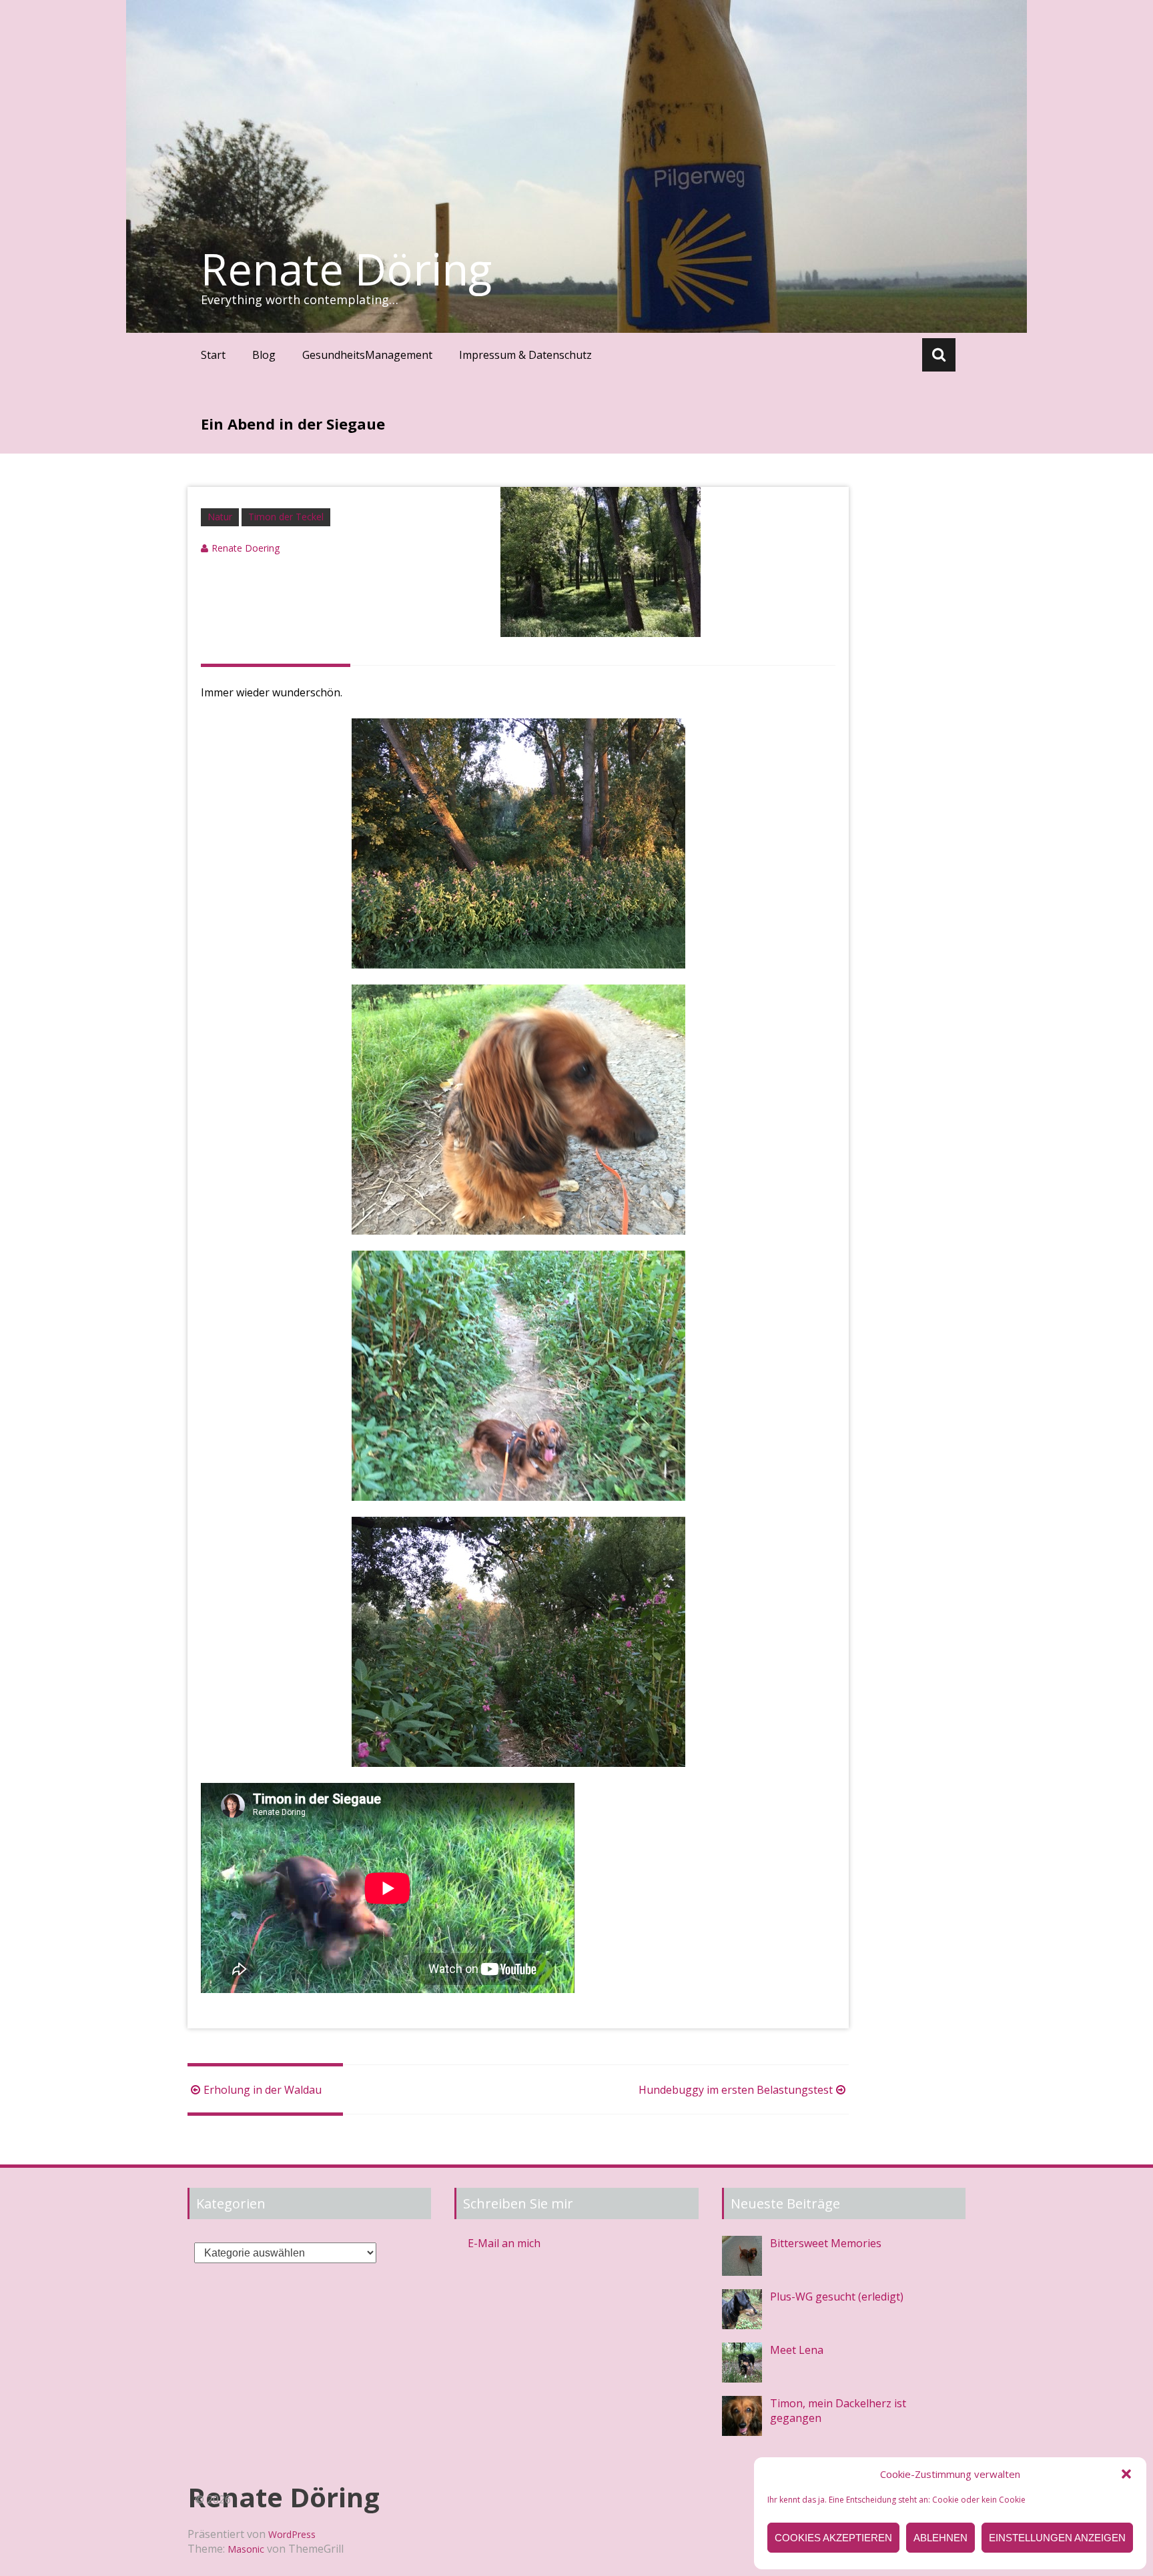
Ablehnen (940, 2538)
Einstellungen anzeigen (1057, 2538)
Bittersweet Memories (826, 2243)
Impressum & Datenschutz (525, 355)
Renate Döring (346, 269)
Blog (264, 355)
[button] (1126, 2474)
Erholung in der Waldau (263, 2090)
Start (213, 355)
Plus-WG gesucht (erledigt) (837, 2297)
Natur (220, 517)
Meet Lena (797, 2350)
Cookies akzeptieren (833, 2538)
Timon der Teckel (286, 517)
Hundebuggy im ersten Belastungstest (736, 2090)
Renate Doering (246, 548)
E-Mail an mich (504, 2243)
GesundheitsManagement (367, 355)
